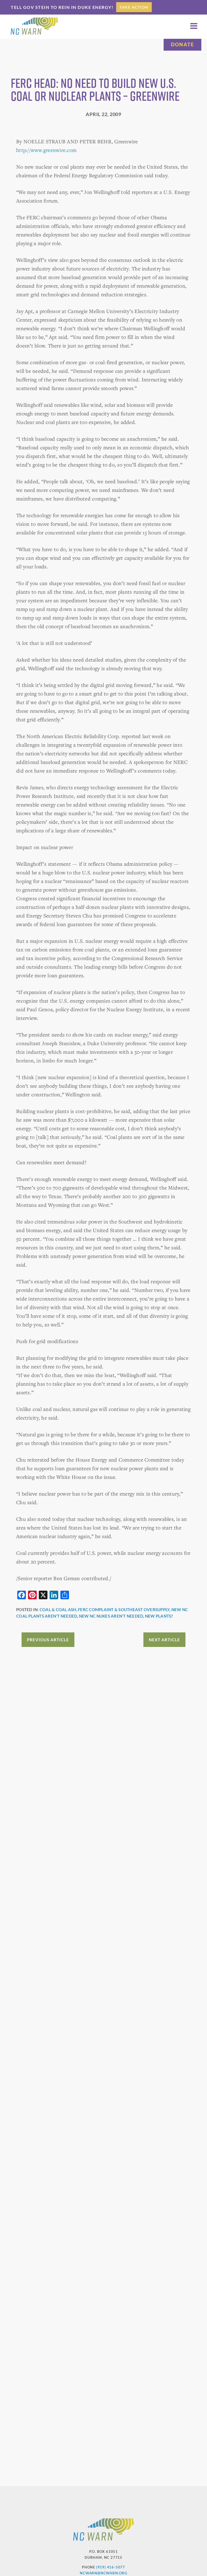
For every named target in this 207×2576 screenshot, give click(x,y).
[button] (194, 26)
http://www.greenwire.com (46, 150)
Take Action (134, 7)
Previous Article (48, 1640)
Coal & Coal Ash (58, 1609)
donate (182, 44)
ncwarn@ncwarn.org (103, 2573)
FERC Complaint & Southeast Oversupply (124, 1609)
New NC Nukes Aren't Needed (111, 1616)
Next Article (164, 1640)
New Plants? (159, 1616)
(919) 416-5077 (111, 2567)
